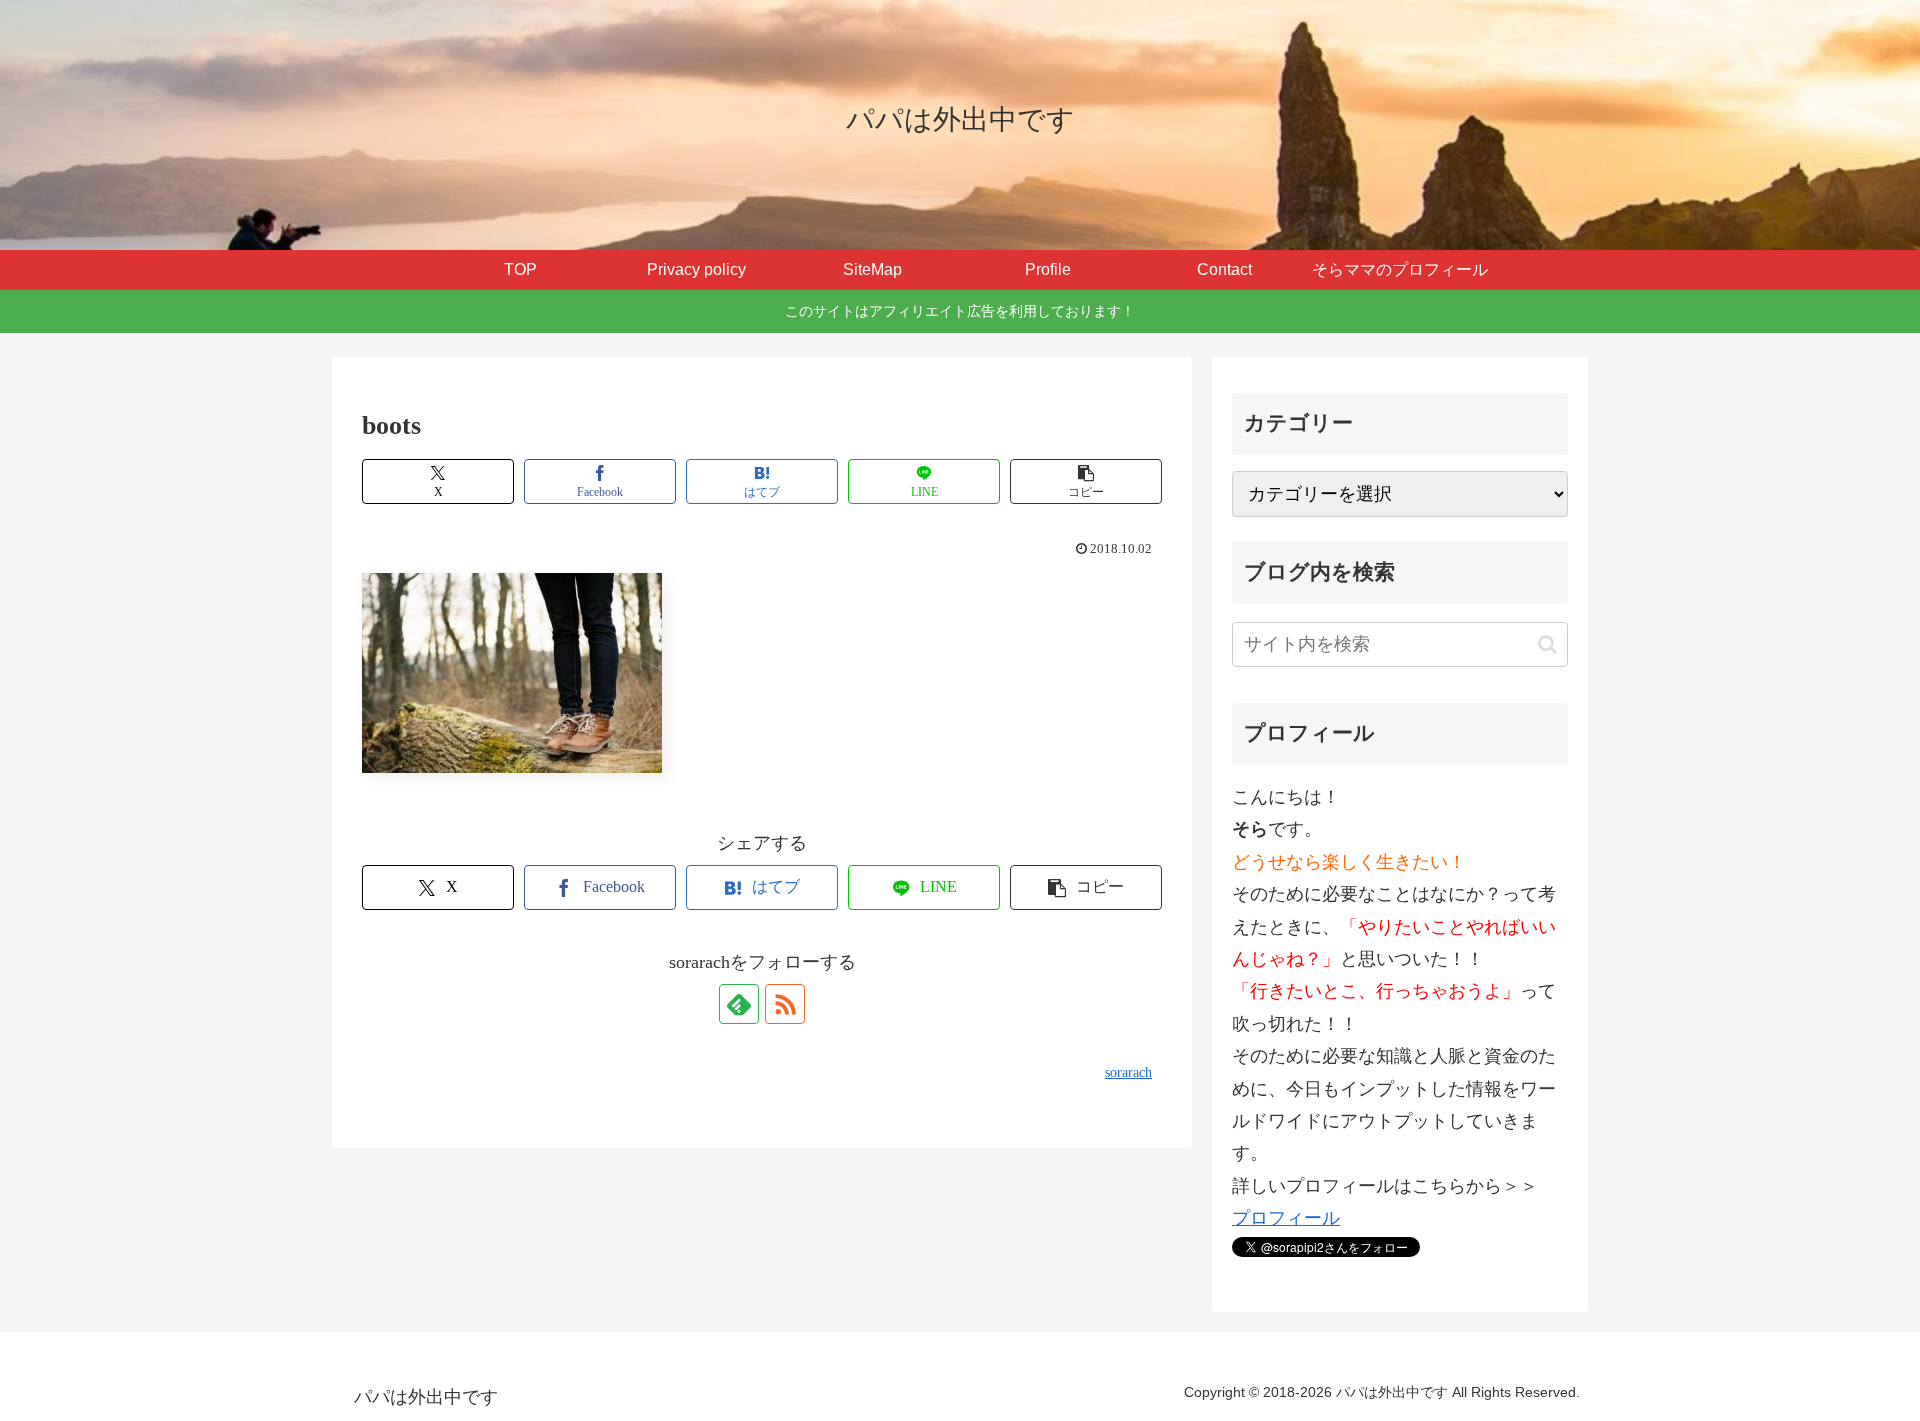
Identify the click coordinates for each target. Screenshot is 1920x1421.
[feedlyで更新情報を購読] (739, 1004)
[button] (1086, 481)
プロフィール (1286, 1218)
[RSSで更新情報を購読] (785, 1004)
